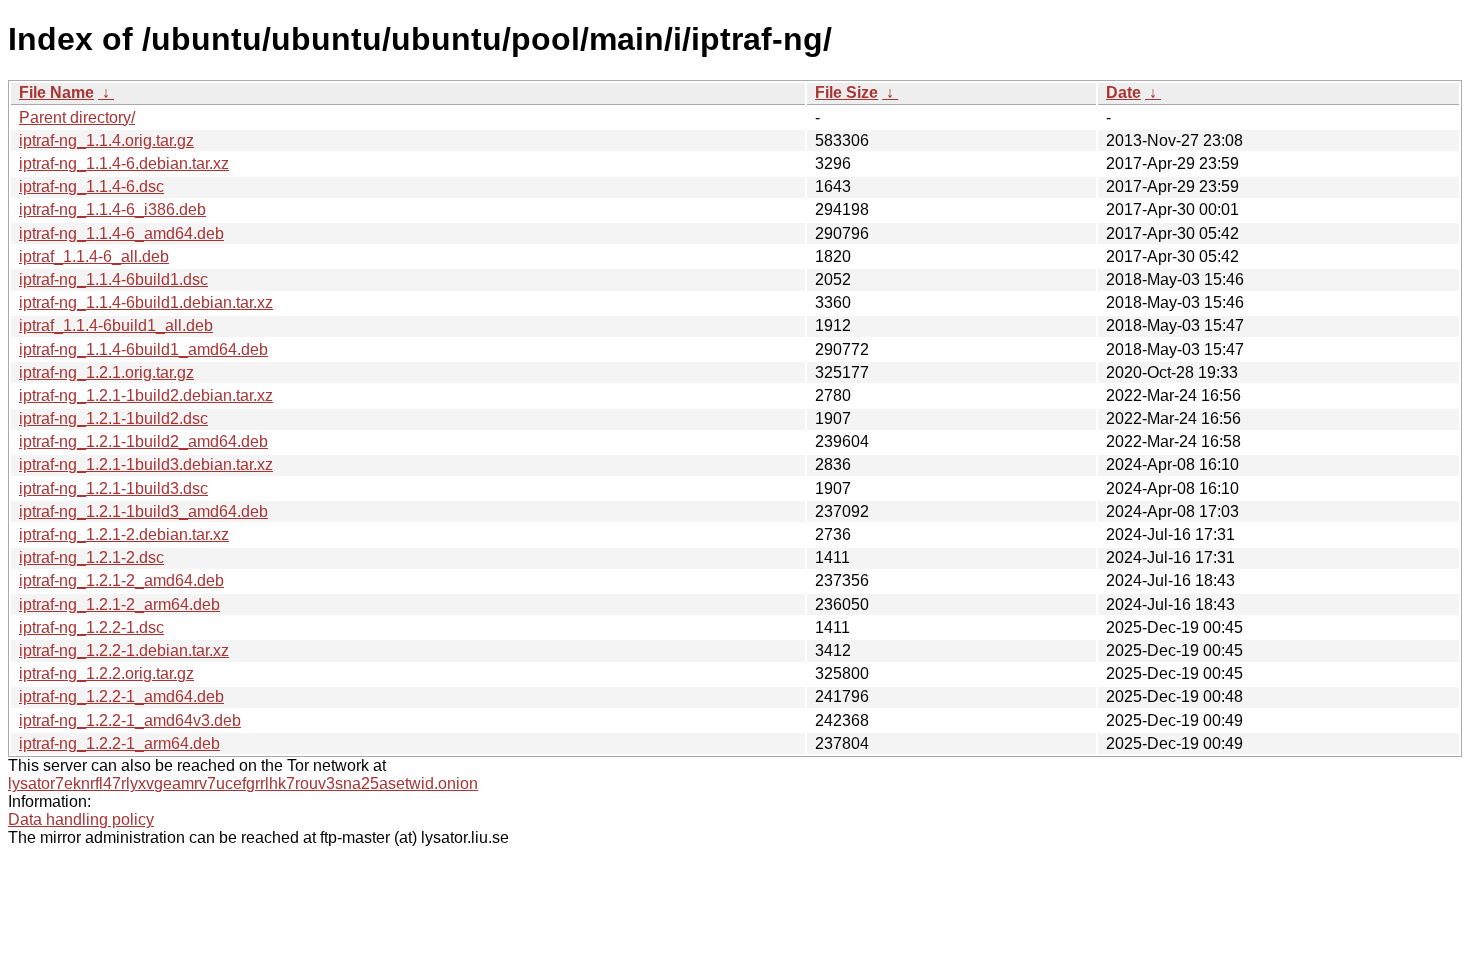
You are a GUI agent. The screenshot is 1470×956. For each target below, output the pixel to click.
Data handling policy (81, 819)
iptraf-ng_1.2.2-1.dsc (91, 627)
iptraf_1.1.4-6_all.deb (94, 256)
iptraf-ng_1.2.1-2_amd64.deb (121, 580)
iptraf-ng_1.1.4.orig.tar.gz (106, 140)
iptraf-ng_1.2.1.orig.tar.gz (106, 372)
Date (1123, 92)
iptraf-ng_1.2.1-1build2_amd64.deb (143, 441)
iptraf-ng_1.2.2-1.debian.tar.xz (124, 650)
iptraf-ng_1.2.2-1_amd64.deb (121, 696)
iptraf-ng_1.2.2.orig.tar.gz (106, 673)
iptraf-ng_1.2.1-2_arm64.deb (119, 604)
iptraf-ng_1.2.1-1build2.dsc (113, 418)
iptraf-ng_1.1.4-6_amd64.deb (121, 233)
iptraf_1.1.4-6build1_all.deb (116, 325)
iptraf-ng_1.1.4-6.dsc (91, 186)
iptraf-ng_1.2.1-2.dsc (91, 557)
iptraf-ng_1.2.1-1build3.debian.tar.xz (146, 464)
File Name (56, 92)
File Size (846, 92)
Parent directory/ (77, 117)
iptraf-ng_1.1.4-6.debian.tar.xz (124, 163)
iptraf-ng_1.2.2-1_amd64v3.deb (130, 720)
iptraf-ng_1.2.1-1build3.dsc (113, 488)
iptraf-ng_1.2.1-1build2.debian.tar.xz (146, 395)
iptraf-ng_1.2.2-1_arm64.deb (119, 743)
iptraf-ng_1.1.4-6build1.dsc (113, 279)
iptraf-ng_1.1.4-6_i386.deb (112, 209)
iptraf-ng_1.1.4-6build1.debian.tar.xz (146, 302)
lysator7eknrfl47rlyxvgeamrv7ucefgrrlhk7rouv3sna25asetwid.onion (243, 783)
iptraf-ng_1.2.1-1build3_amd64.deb (143, 511)
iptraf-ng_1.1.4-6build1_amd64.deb (143, 349)
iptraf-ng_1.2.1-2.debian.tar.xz (124, 534)
